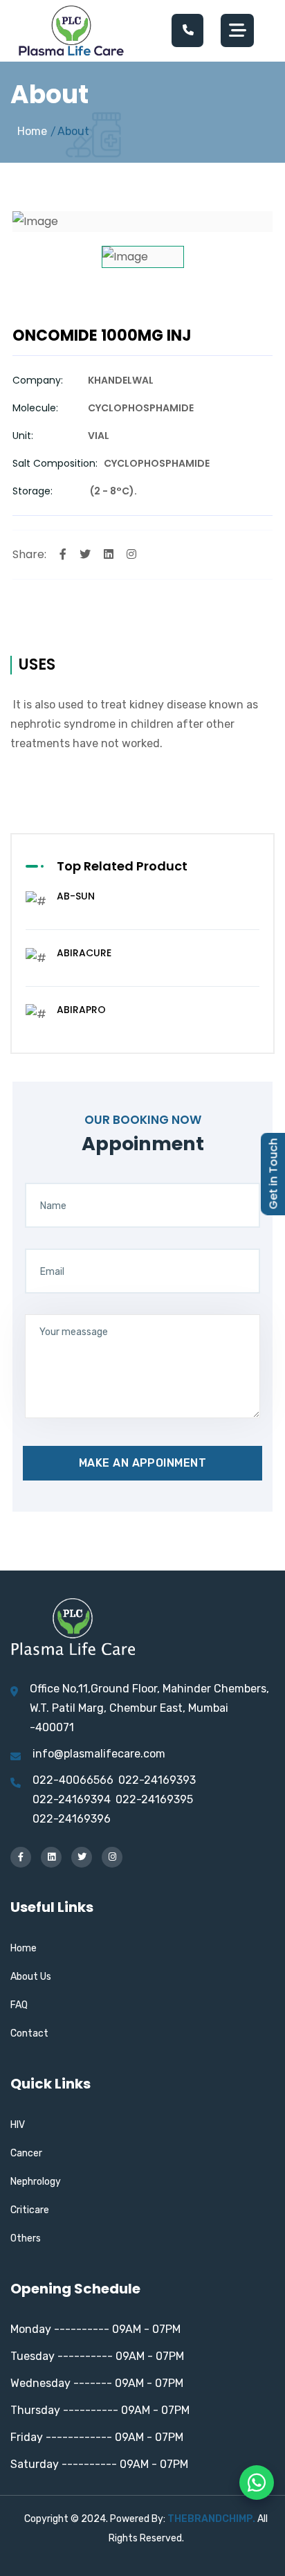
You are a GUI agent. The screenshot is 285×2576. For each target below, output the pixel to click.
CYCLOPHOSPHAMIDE (141, 408)
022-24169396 (72, 1819)
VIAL (99, 436)
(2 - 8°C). (112, 491)
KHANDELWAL (121, 380)
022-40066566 (73, 1780)
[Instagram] (131, 554)
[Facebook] (63, 554)
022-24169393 (157, 1780)
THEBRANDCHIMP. (211, 2519)
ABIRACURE (84, 953)
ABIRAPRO (81, 1010)
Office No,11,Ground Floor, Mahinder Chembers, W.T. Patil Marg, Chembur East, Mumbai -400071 (149, 1708)
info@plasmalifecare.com (99, 1754)
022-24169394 (72, 1799)
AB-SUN (76, 896)
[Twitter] (85, 554)
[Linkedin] (109, 554)
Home (32, 131)
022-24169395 (154, 1799)
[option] (142, 222)
